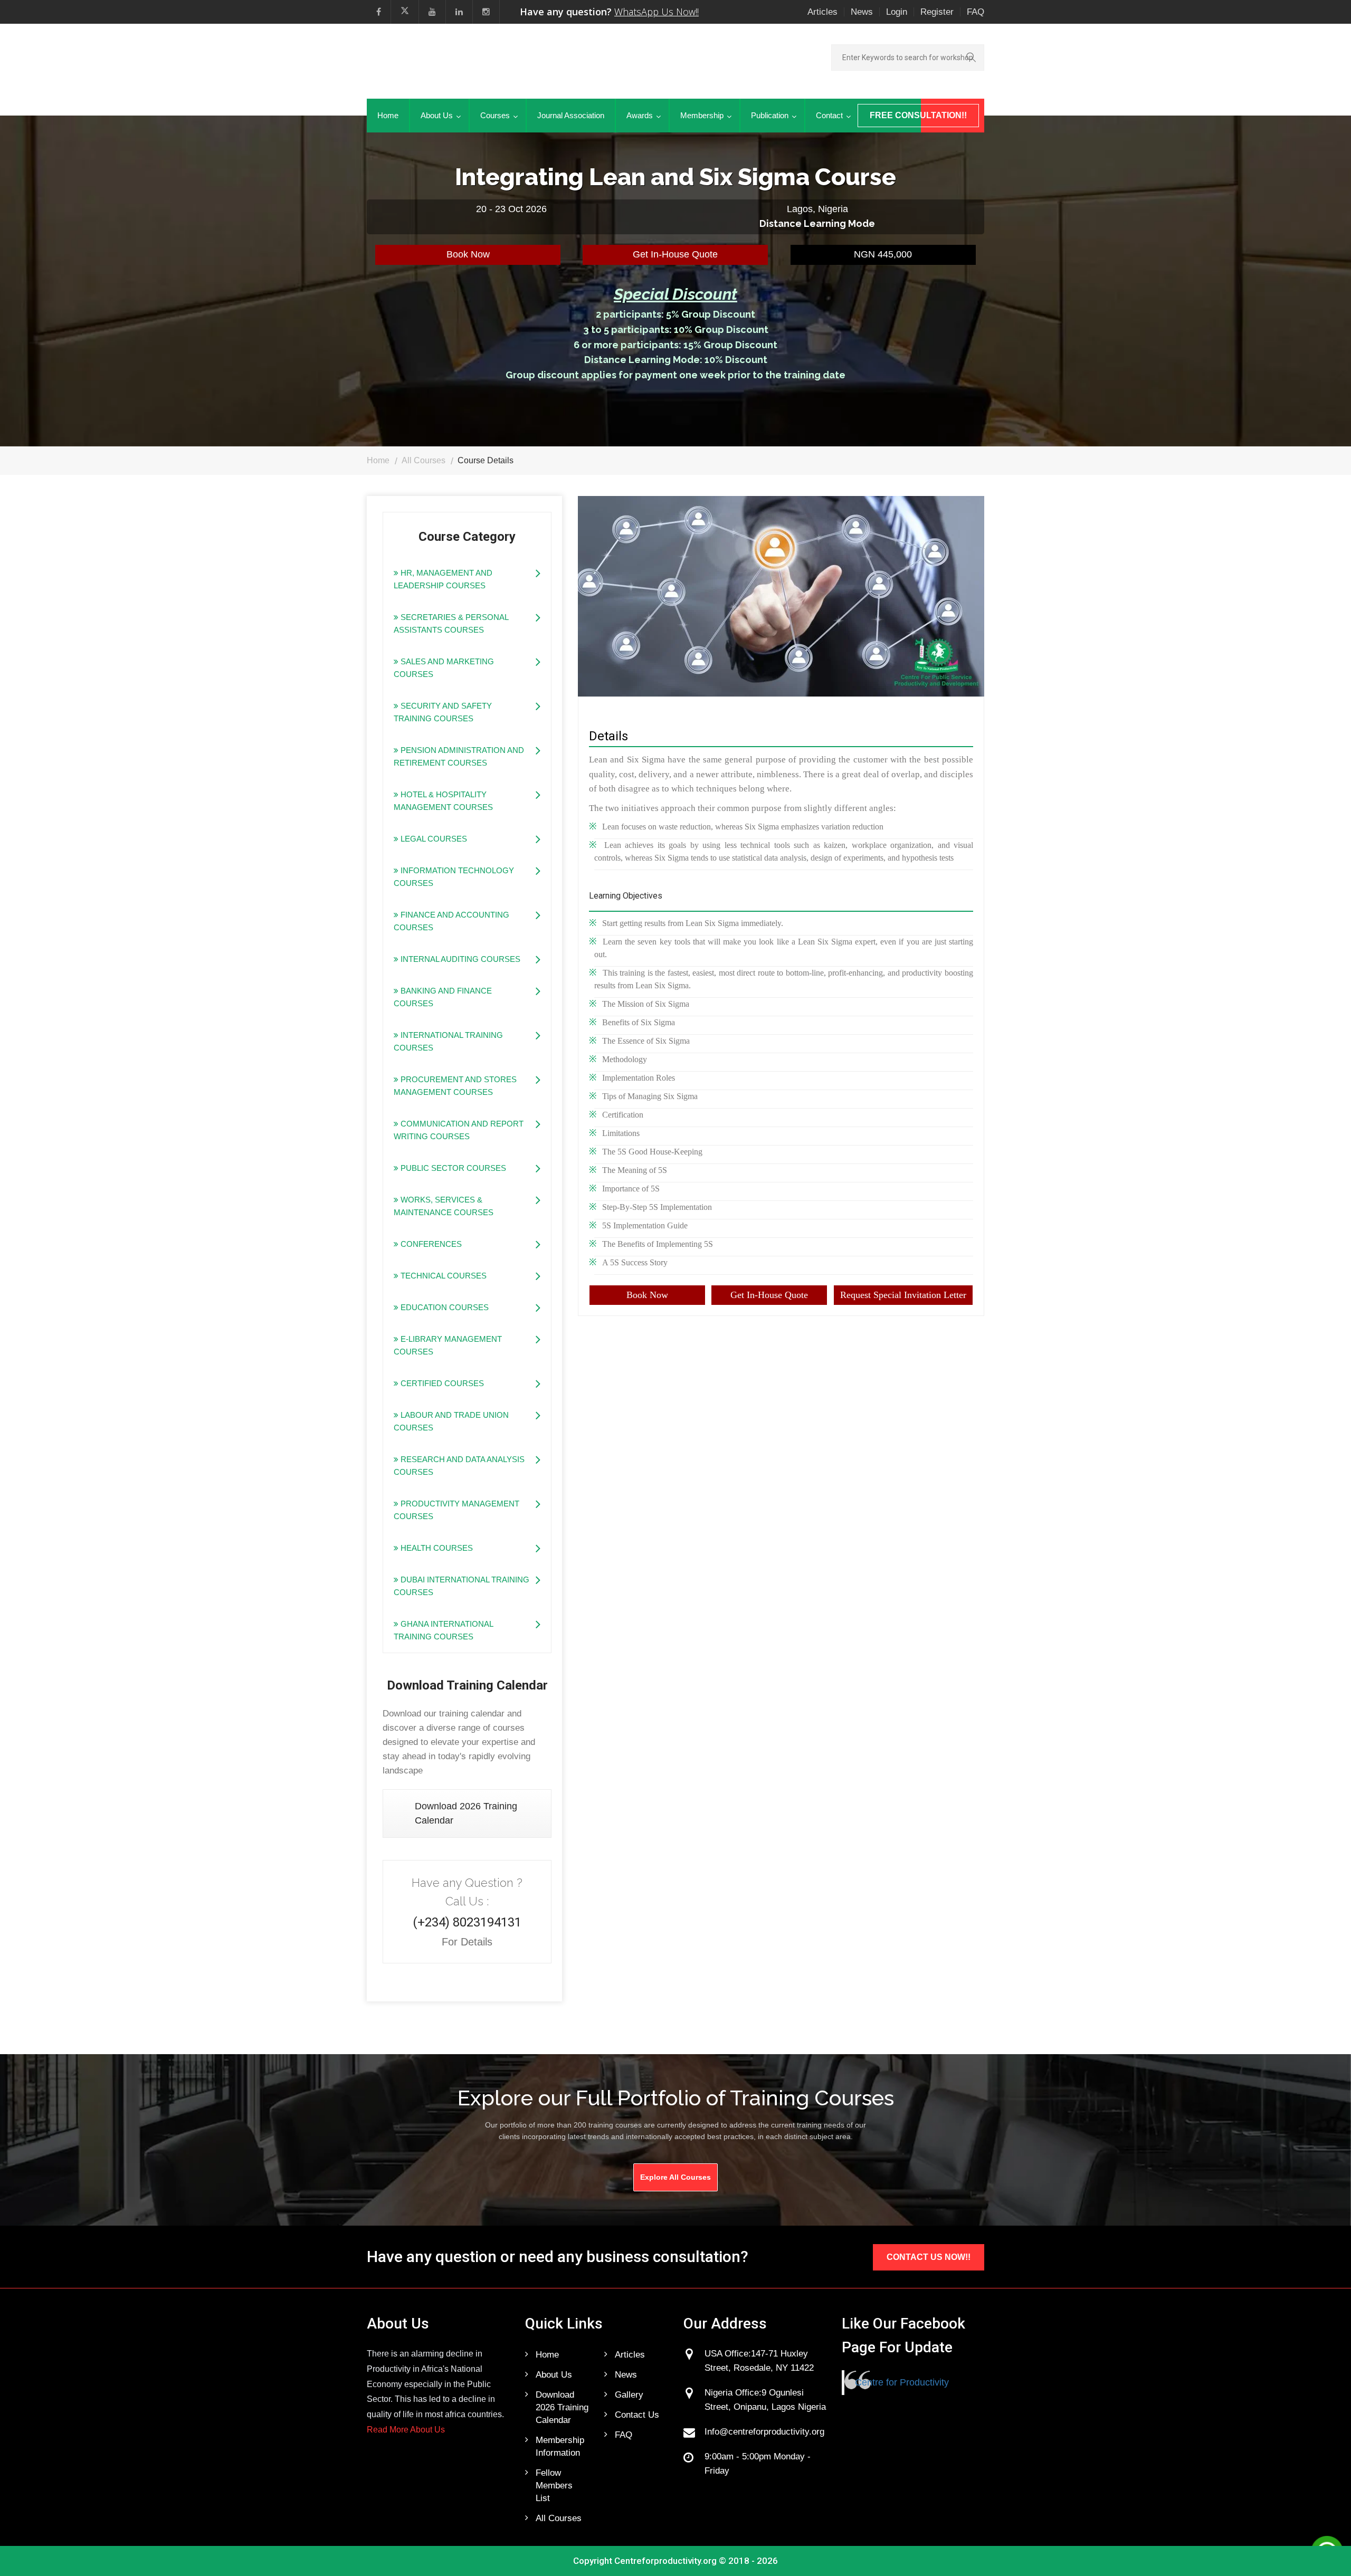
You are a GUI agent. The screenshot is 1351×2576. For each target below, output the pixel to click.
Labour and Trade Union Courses (451, 1421)
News (862, 12)
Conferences (430, 1244)
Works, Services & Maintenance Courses (444, 1206)
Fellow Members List (554, 2486)
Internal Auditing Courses (459, 959)
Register (937, 12)
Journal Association (571, 115)
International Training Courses (448, 1041)
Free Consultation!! (918, 115)
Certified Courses (441, 1383)
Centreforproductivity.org (665, 2561)
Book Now (468, 254)
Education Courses (444, 1307)
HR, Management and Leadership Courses (443, 579)
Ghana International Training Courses (444, 1630)
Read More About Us (406, 2430)
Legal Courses (433, 839)
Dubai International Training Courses (462, 1586)
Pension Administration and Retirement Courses (459, 756)
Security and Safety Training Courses (443, 712)
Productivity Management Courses (456, 1510)
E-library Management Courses (448, 1345)
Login (897, 12)
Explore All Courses (675, 2177)
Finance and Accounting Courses (451, 921)
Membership (702, 115)
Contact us (637, 2415)
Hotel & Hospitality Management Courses (443, 801)
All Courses (424, 460)
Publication (770, 115)
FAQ (976, 12)
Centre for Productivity (902, 2382)
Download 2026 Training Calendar (466, 1813)
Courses (495, 115)
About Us (437, 115)
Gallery (629, 2395)
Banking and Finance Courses (443, 997)
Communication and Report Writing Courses (459, 1130)
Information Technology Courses (454, 877)
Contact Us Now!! (929, 2257)
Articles (822, 12)
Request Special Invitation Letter (903, 1295)
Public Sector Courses (452, 1168)
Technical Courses (443, 1276)
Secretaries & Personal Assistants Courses (451, 623)
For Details (467, 1942)
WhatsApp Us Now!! (657, 12)
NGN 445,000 (883, 254)
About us (554, 2375)
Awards (640, 115)
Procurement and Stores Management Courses (455, 1086)
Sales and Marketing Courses (444, 668)
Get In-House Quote (675, 254)
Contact (829, 115)
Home (388, 115)
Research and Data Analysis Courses (459, 1466)
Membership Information (560, 2446)
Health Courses (436, 1548)
